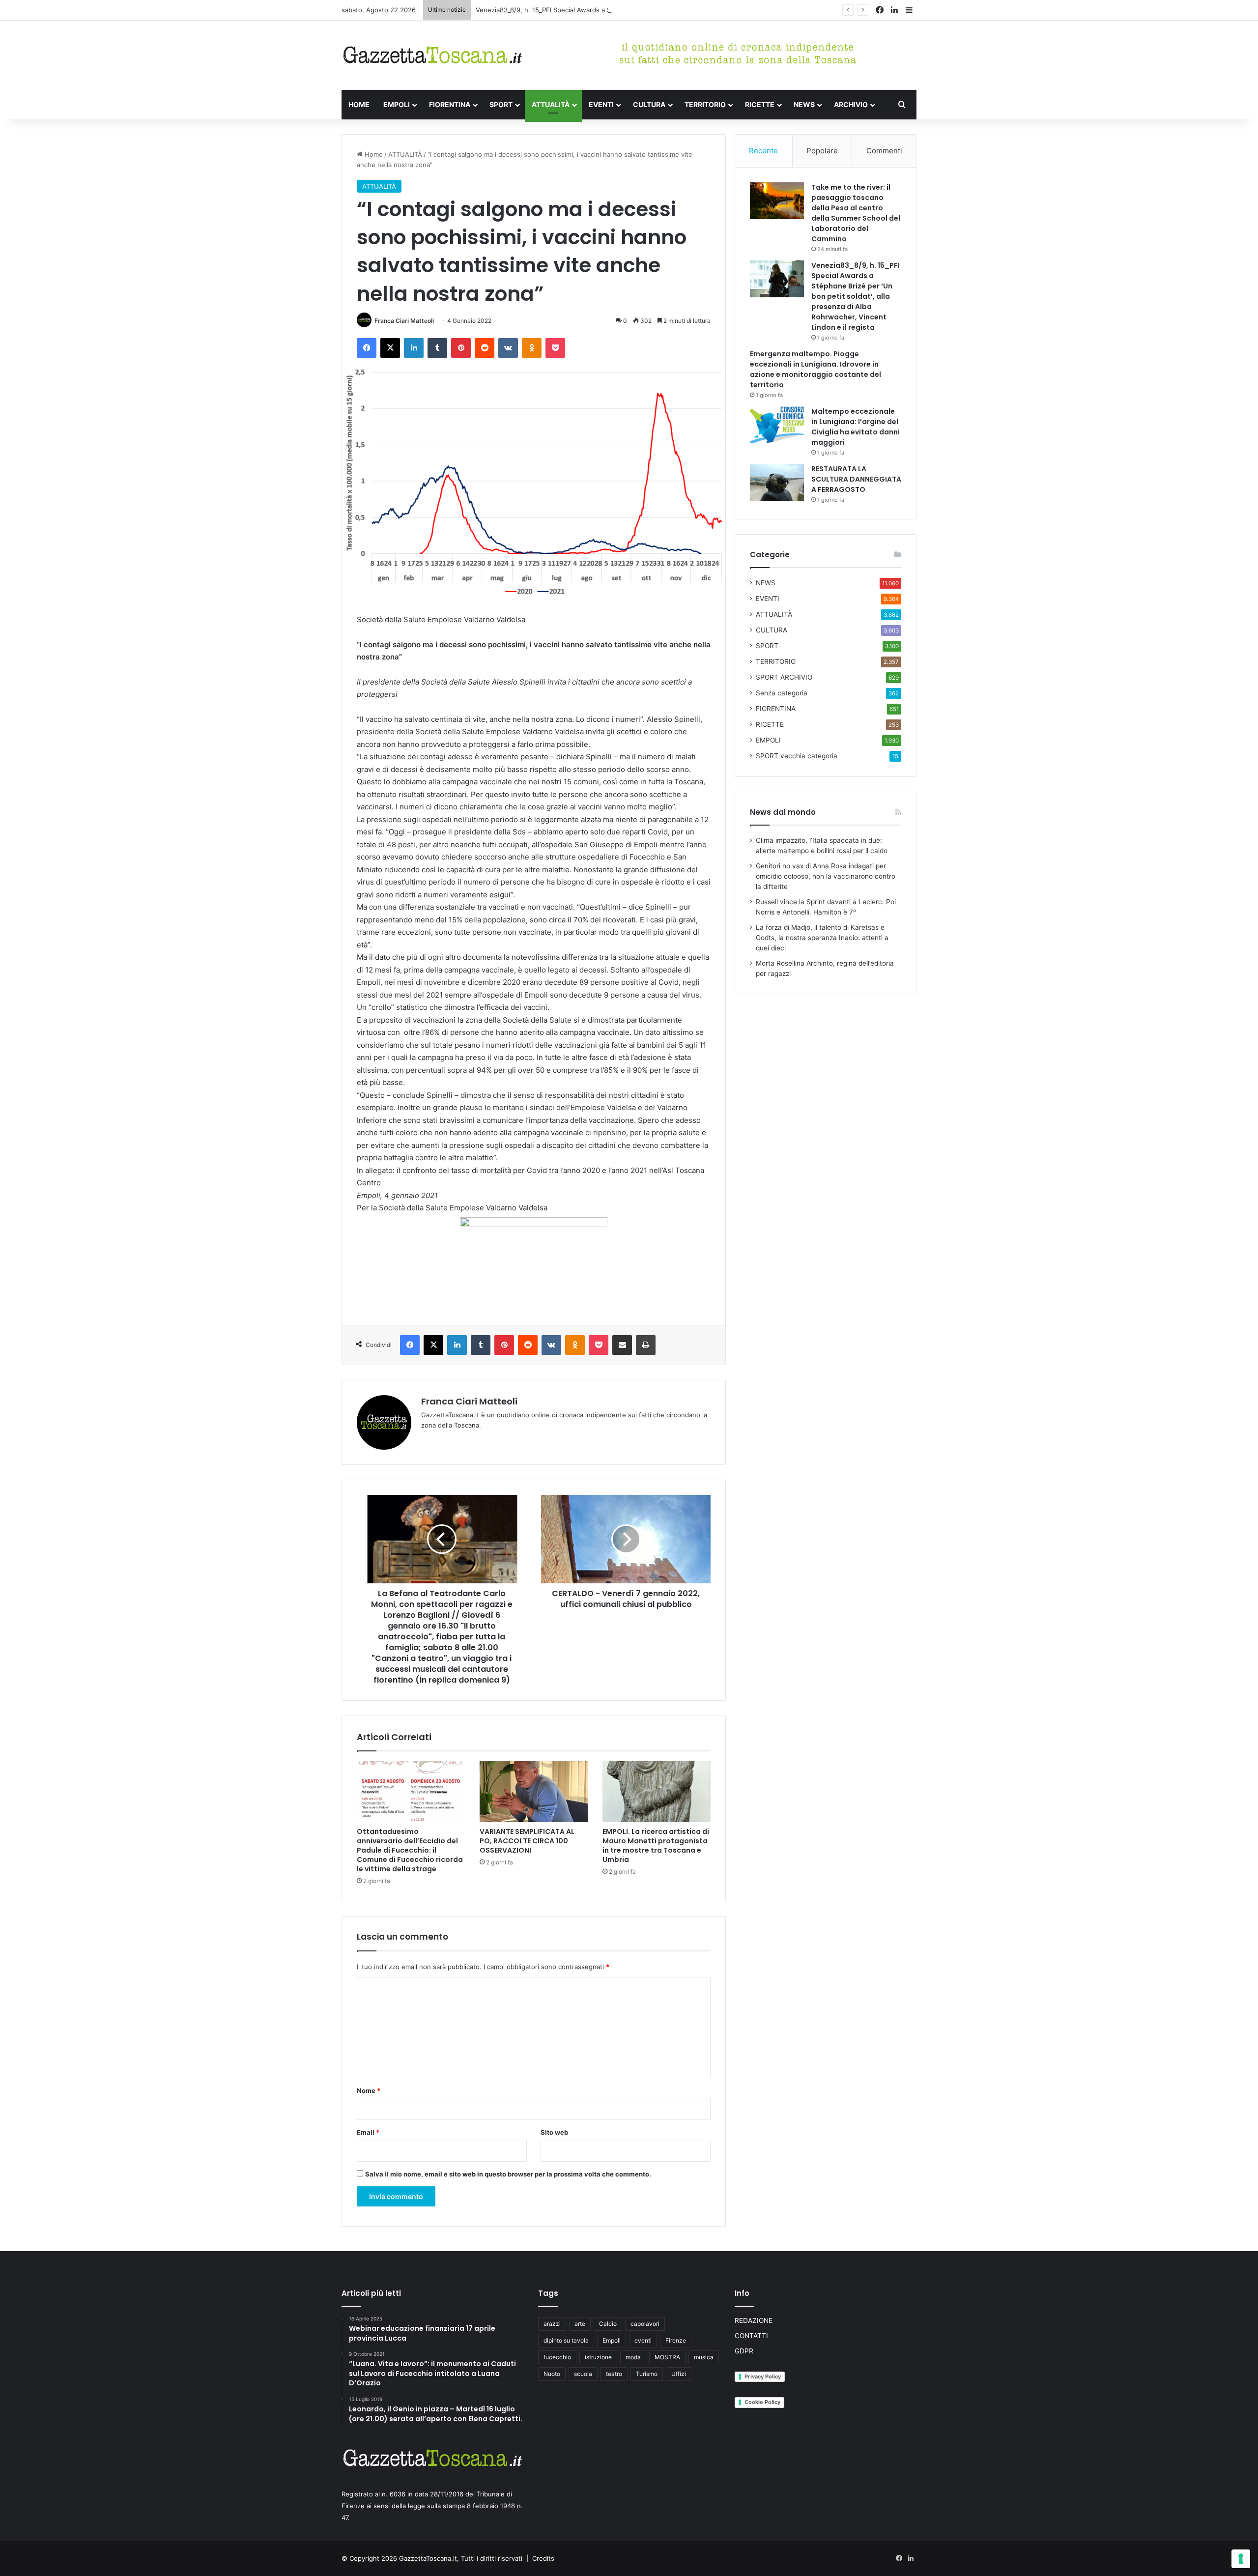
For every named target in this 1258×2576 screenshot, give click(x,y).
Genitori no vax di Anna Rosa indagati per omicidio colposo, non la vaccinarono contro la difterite (826, 876)
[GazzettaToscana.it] (432, 55)
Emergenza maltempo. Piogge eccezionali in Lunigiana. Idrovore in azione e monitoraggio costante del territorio (815, 369)
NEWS (804, 104)
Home (373, 154)
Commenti (884, 151)
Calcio (608, 2324)
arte (580, 2324)
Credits (543, 2558)
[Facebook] (367, 348)
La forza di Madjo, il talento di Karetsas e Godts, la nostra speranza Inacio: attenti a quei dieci (822, 938)
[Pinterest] (461, 348)
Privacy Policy (763, 2376)
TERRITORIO (705, 104)
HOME (359, 104)
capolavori (645, 2324)
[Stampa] (646, 1345)
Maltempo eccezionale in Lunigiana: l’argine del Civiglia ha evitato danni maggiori (856, 427)
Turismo (647, 2374)
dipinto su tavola (566, 2340)
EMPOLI (397, 104)
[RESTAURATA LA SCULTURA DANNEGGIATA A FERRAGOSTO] (777, 482)
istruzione (598, 2357)
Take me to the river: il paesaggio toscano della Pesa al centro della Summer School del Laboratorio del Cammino (856, 213)
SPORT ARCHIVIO (784, 677)
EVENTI (601, 104)
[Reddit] (485, 348)
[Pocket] (555, 348)
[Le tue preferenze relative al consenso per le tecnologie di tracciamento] (1241, 2559)
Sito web (554, 2132)
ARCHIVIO (851, 104)
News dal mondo (783, 812)
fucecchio (557, 2357)
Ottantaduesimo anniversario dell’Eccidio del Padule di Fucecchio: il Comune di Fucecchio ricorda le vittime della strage (410, 1850)
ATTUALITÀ (551, 104)
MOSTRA (667, 2357)
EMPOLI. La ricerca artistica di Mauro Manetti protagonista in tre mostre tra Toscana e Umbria (656, 1846)
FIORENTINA (450, 104)
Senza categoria (782, 693)
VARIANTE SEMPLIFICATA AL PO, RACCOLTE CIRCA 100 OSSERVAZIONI (527, 1841)
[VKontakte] (508, 348)
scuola (583, 2374)
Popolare (822, 151)
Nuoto (552, 2374)
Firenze (676, 2340)
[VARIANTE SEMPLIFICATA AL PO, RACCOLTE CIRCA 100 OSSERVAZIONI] (534, 1792)
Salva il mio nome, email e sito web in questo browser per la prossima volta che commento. (508, 2174)
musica (704, 2357)
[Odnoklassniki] (532, 348)
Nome (369, 2090)
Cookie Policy (762, 2402)
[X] (390, 348)
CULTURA (649, 104)
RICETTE (760, 104)
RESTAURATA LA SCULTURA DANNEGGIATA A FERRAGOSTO (856, 479)
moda (633, 2357)
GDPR (744, 2351)
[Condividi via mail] (622, 1345)
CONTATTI (751, 2336)
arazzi (552, 2324)
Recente (763, 151)
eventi (643, 2340)
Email (368, 2132)
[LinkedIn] (414, 348)
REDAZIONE (754, 2320)
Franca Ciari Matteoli (404, 321)
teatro (614, 2374)
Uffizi (679, 2374)
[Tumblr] (437, 348)
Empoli (612, 2340)
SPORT (501, 104)
